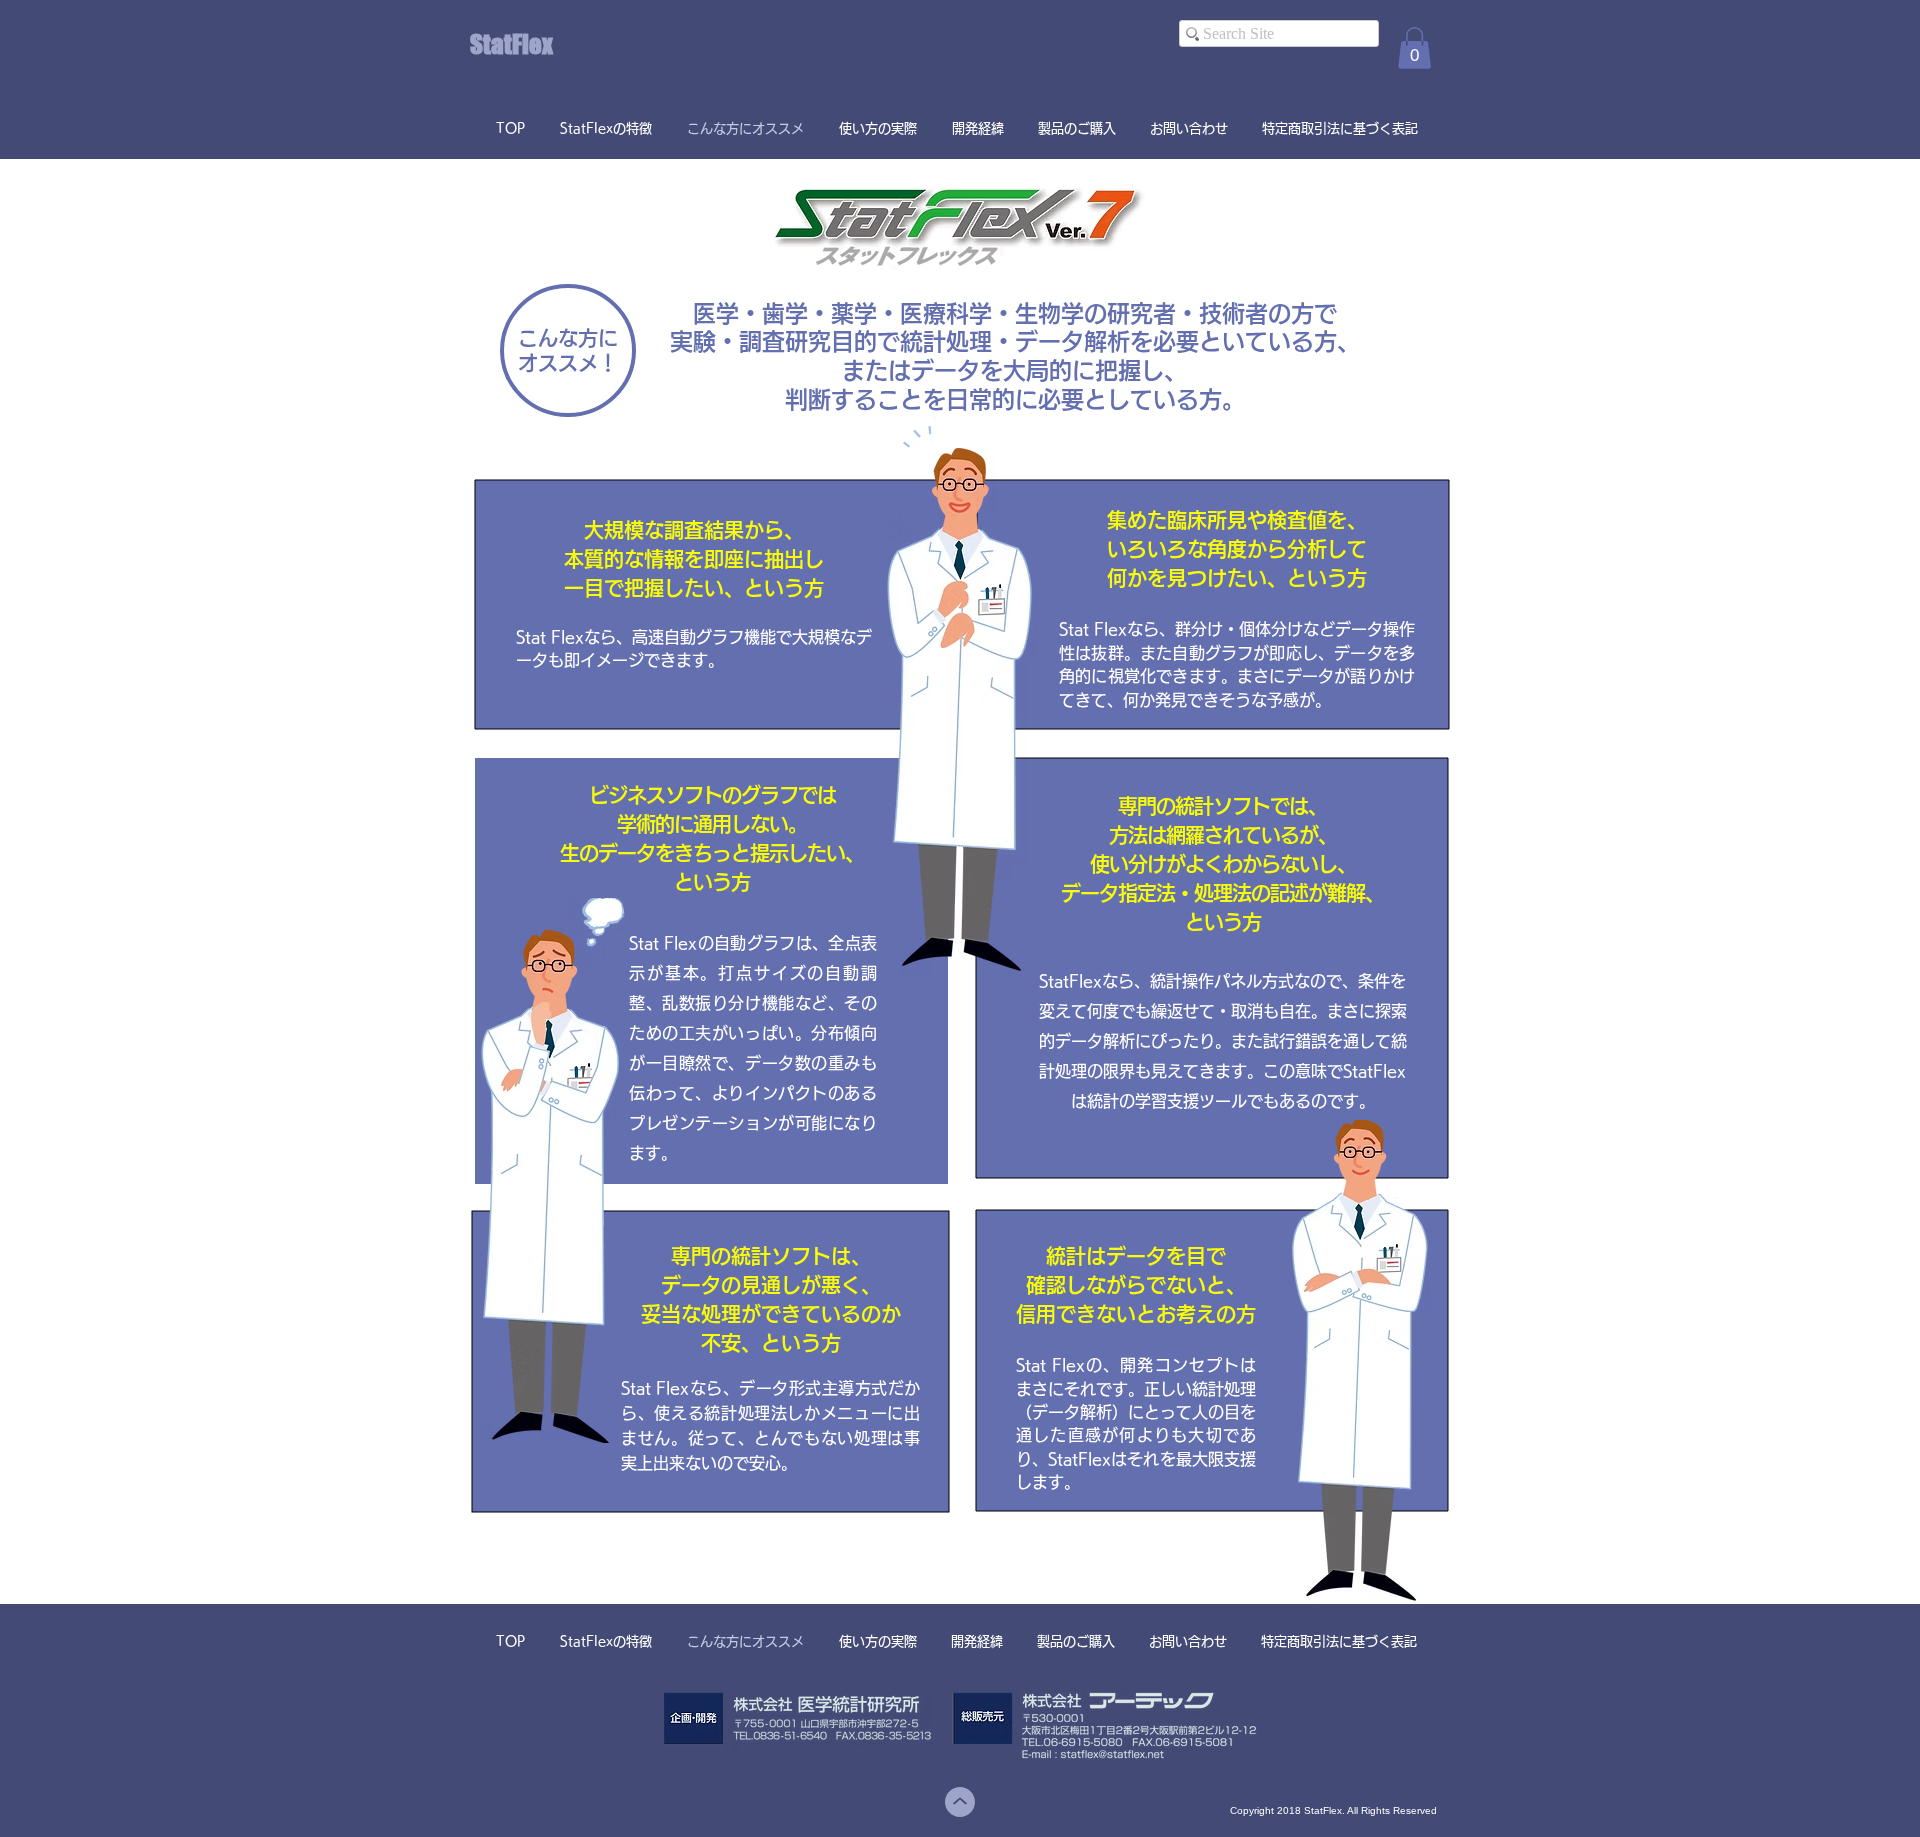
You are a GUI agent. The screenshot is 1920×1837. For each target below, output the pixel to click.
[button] (1414, 48)
